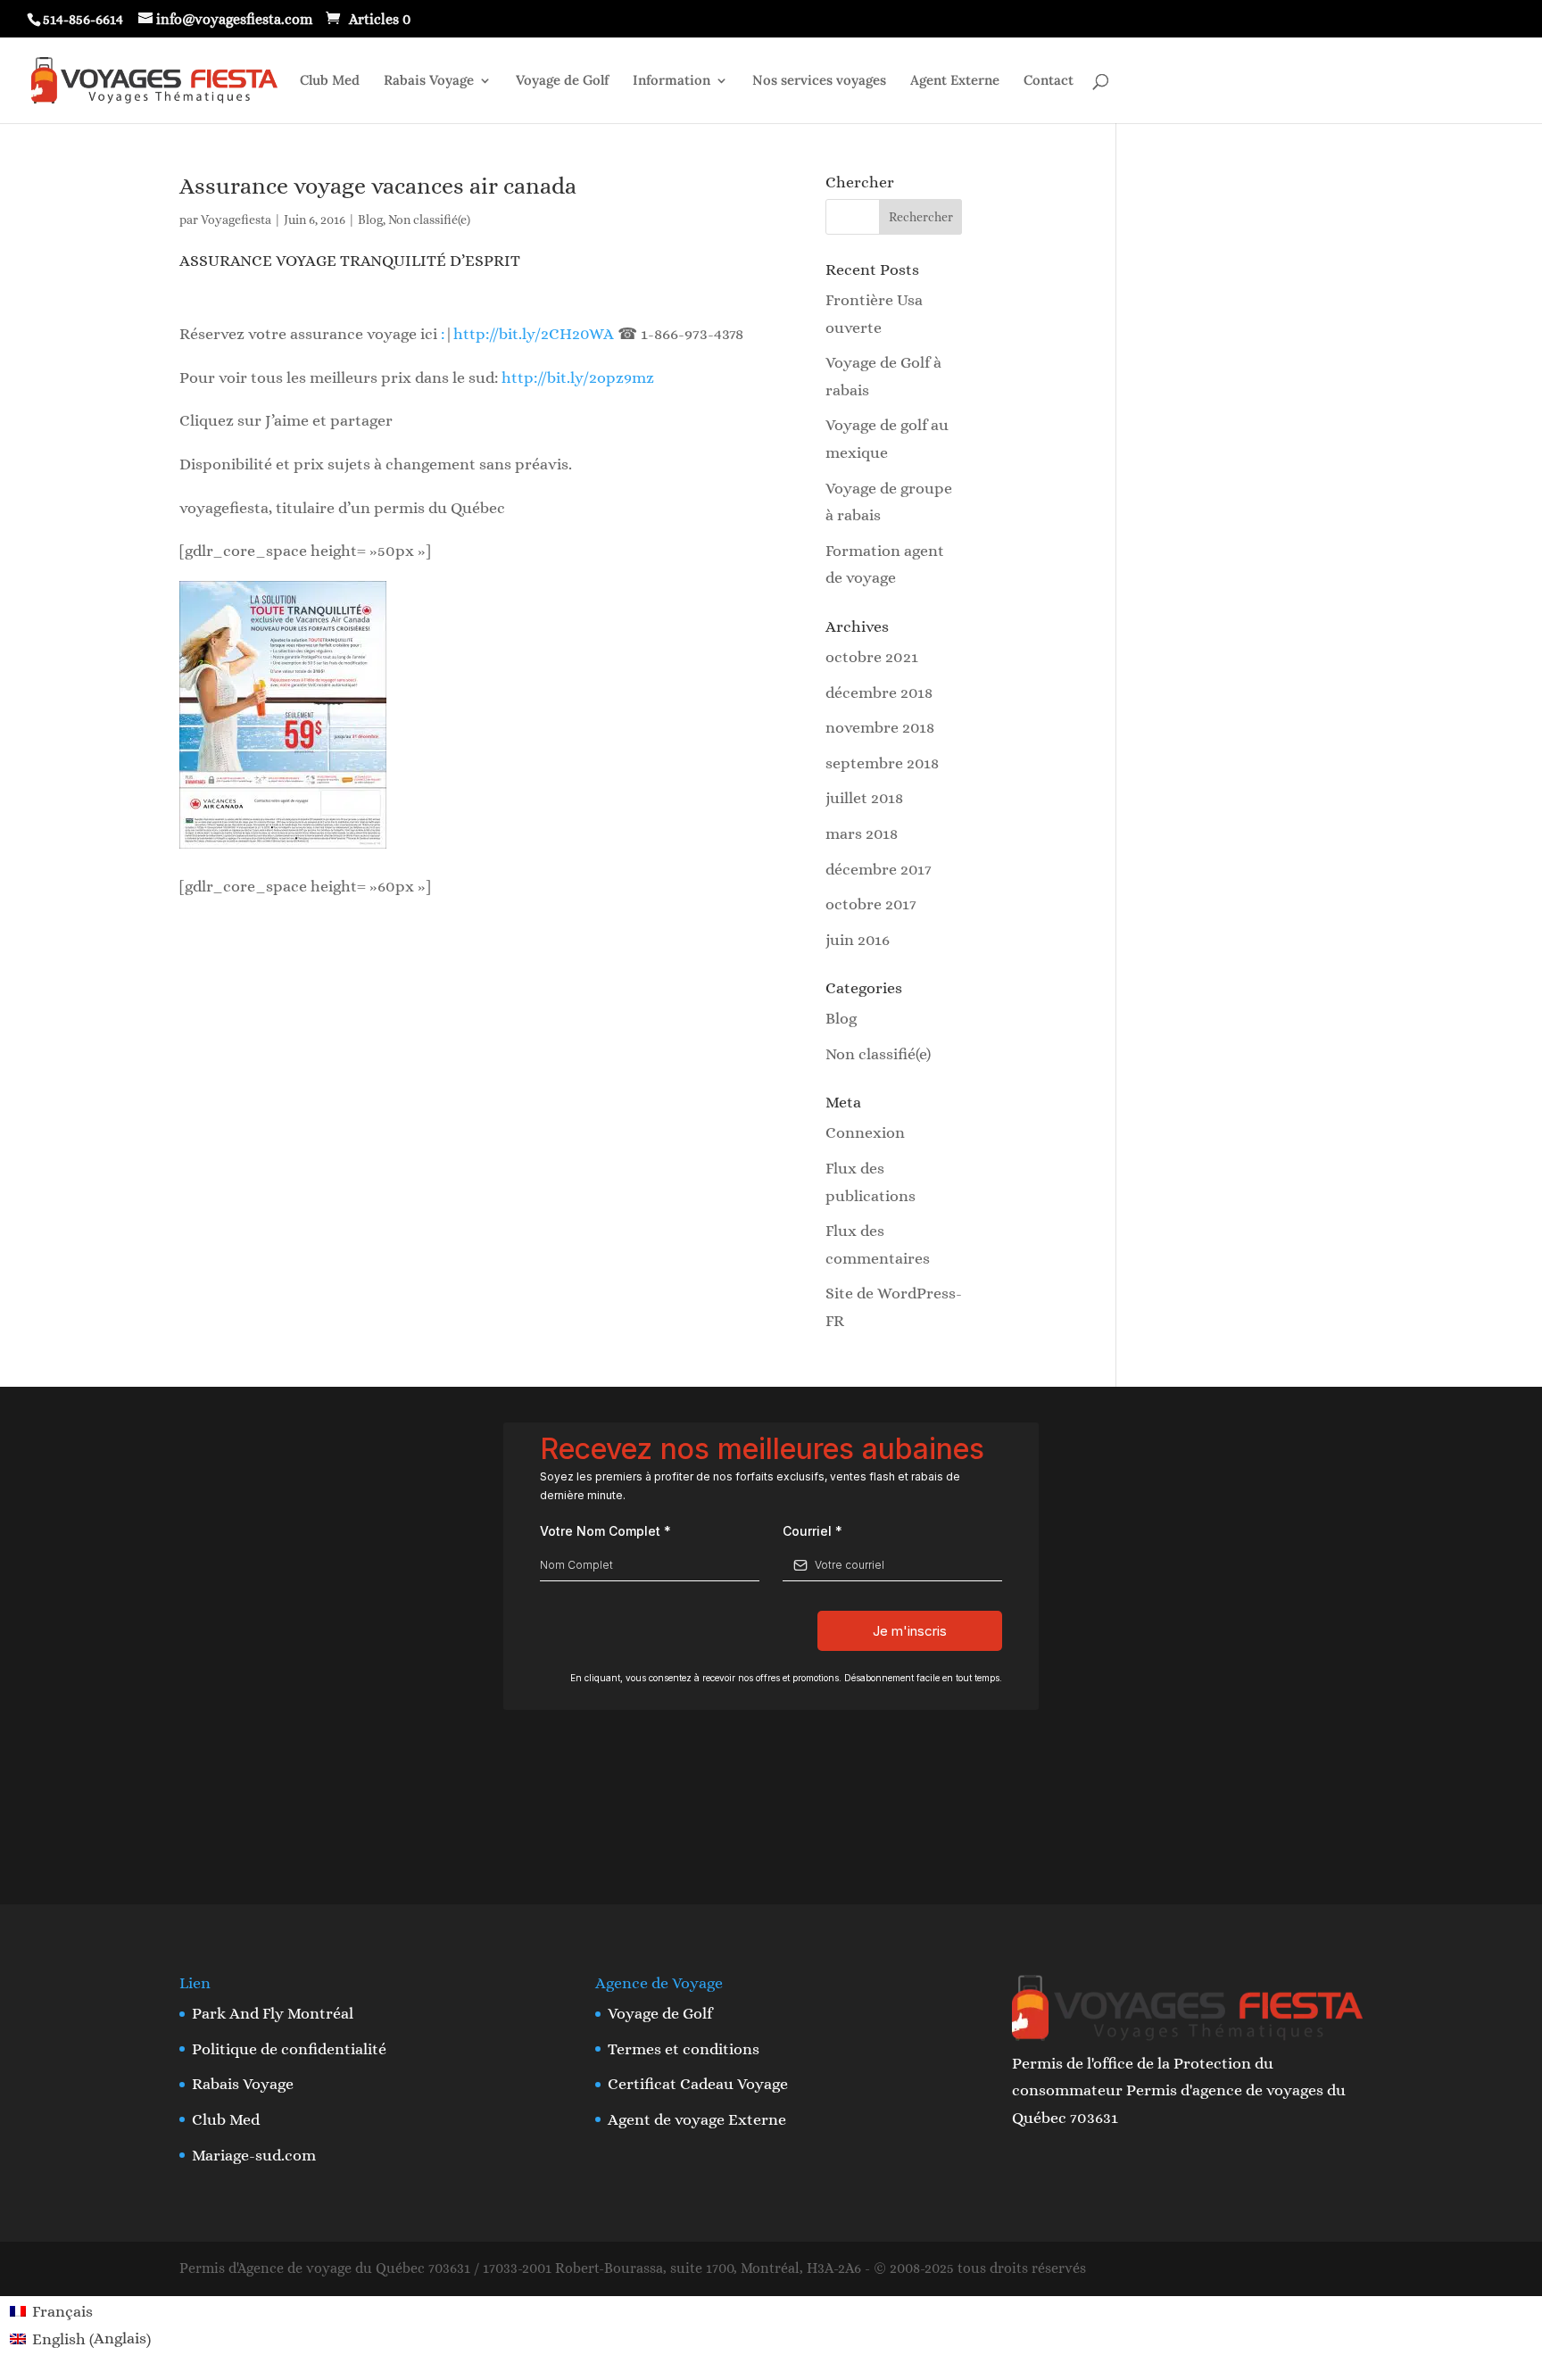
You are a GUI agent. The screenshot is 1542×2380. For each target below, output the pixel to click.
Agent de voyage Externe (697, 2119)
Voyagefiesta (236, 220)
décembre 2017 (879, 869)
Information (672, 81)
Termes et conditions (684, 2049)
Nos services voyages (819, 81)
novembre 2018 (880, 727)
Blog (370, 220)
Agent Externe (955, 81)
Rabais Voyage (429, 81)
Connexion (865, 1132)
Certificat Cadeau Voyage (698, 2084)
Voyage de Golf (562, 81)
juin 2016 (858, 940)
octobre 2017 (871, 904)
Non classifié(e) (429, 220)
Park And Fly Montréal (273, 2013)
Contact (1049, 81)
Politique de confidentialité (289, 2049)
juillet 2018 (864, 798)
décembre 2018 (879, 692)
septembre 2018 (882, 763)
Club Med (330, 81)
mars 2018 (862, 833)
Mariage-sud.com (254, 2155)
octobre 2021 (872, 657)
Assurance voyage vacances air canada (378, 186)
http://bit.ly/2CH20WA (535, 334)
